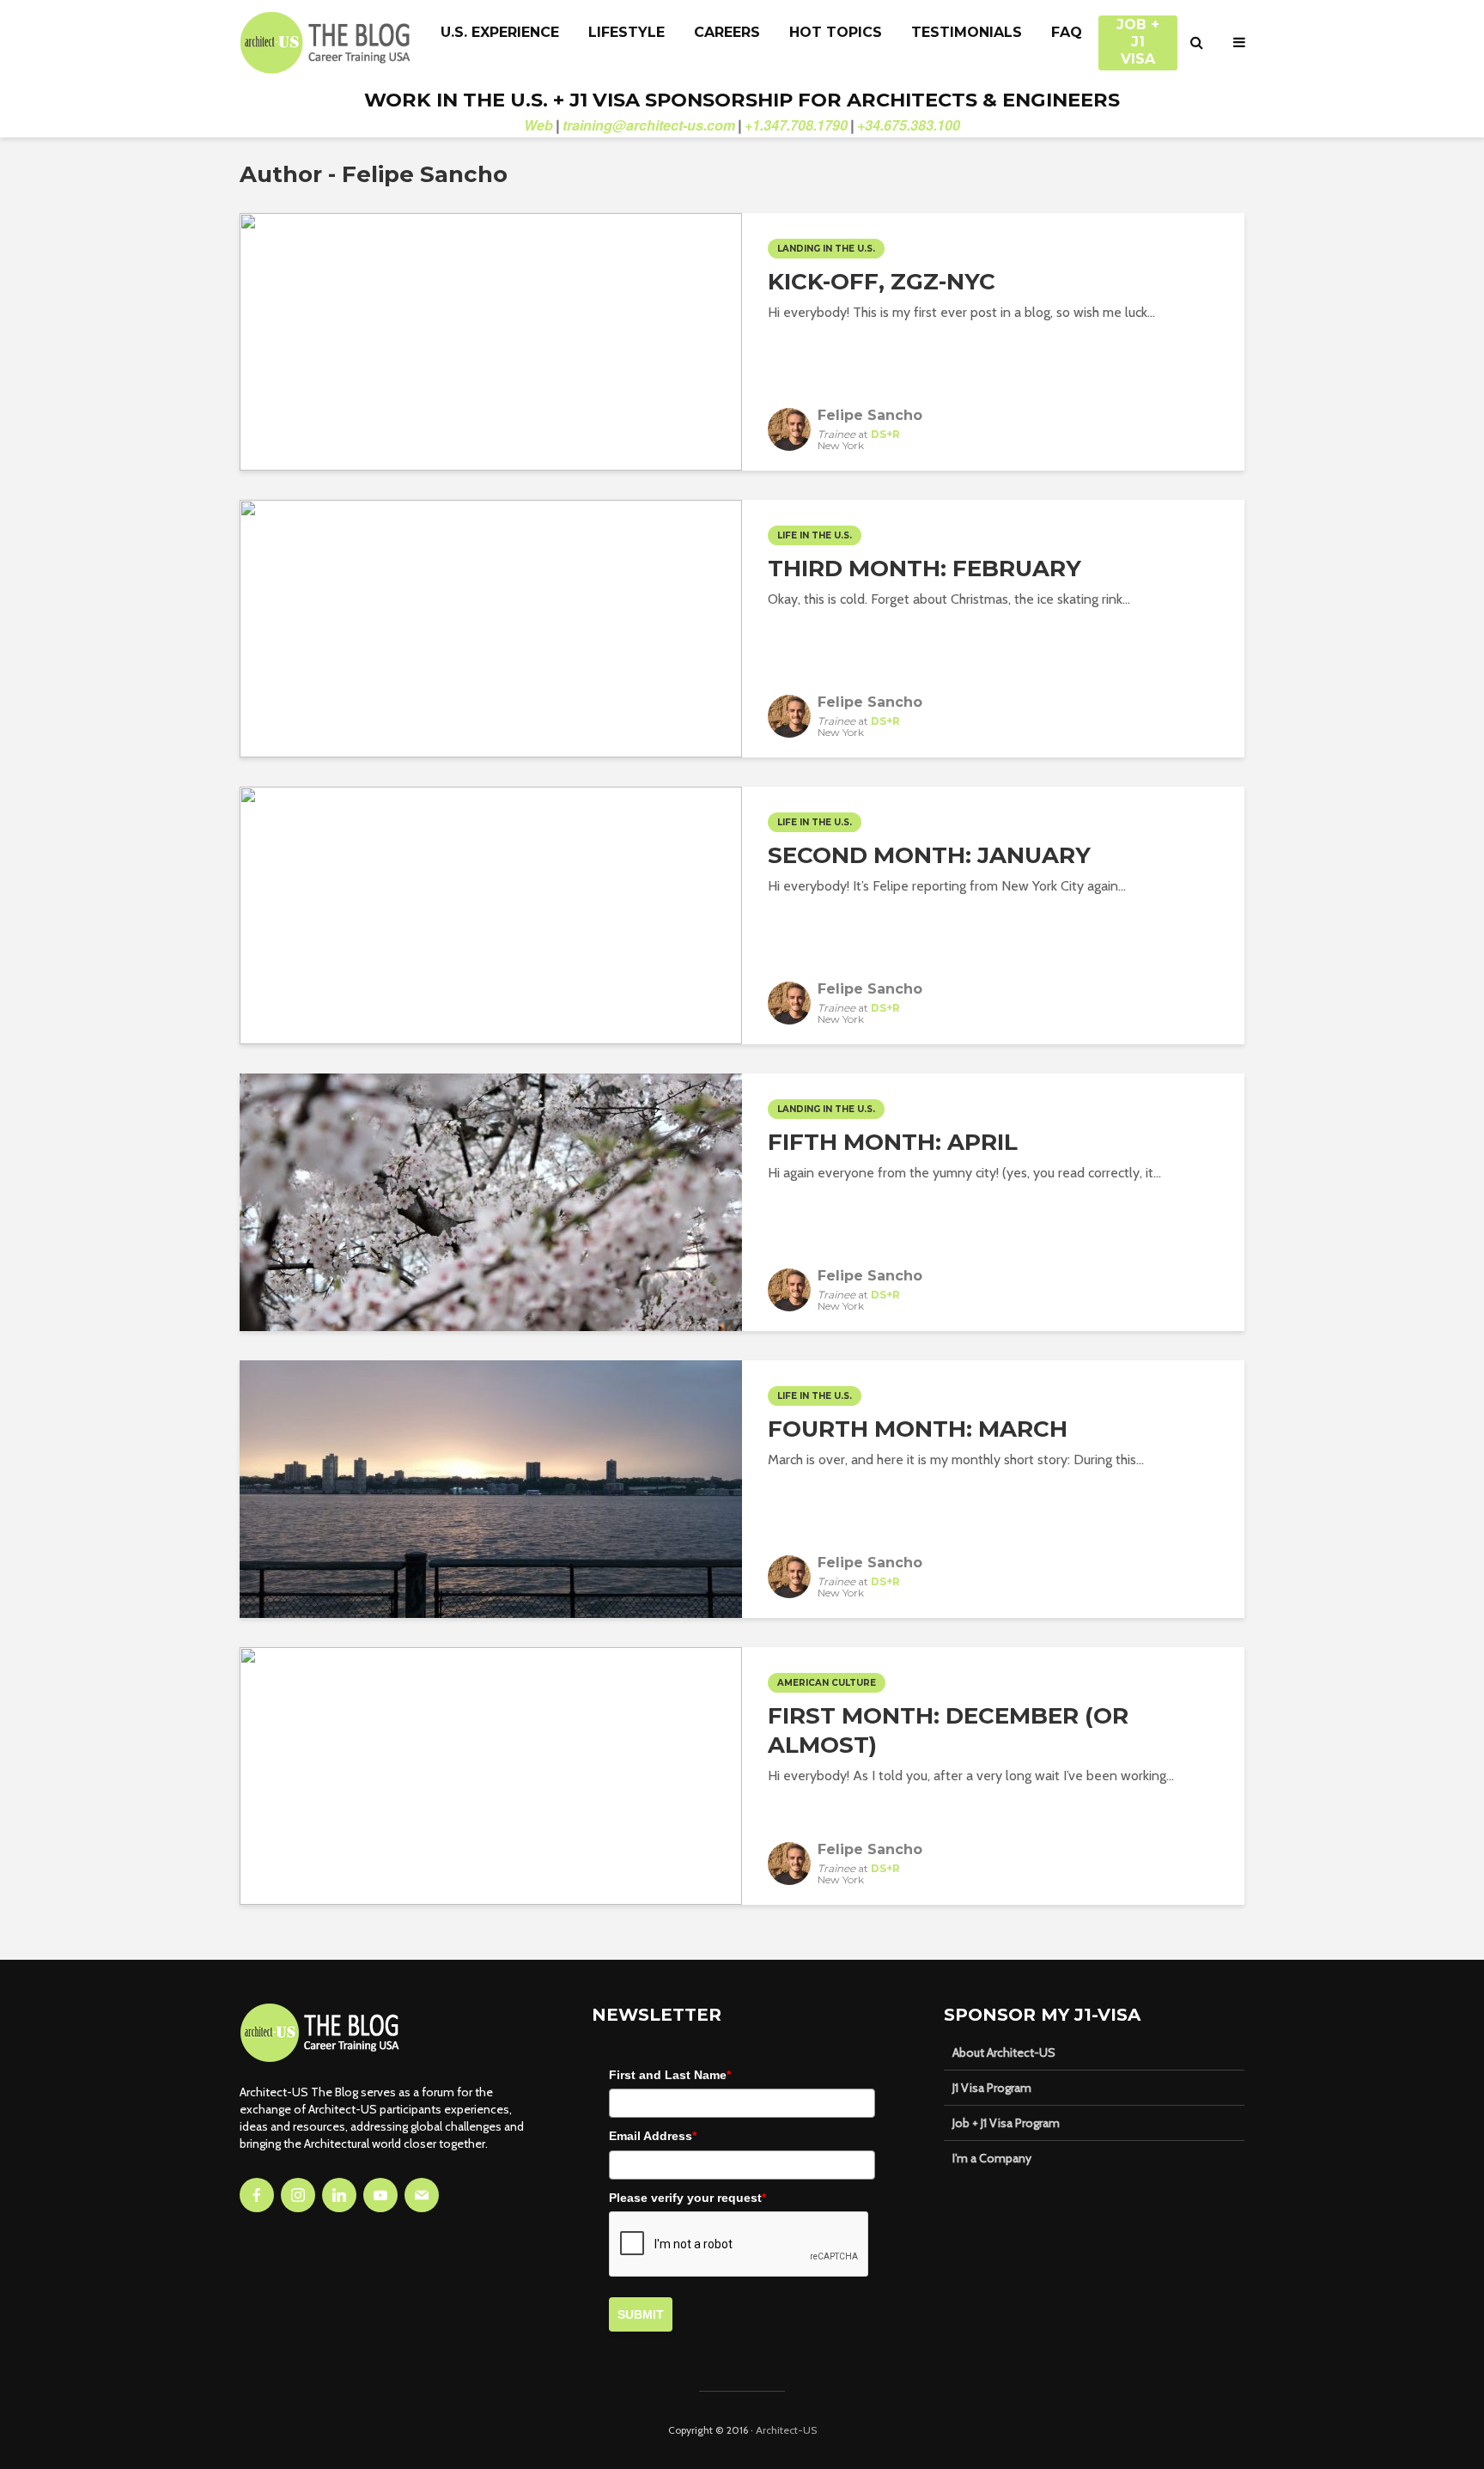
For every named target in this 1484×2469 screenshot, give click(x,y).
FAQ (1067, 32)
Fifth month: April (893, 1142)
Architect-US (786, 2430)
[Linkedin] (339, 2195)
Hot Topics (836, 32)
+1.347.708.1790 (796, 125)
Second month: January (929, 855)
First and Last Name (670, 2075)
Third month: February (924, 569)
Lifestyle (626, 32)
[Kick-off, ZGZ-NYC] (491, 341)
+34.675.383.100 (909, 125)
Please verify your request (687, 2198)
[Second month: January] (491, 914)
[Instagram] (298, 2195)
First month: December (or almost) (948, 1730)
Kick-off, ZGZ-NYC (882, 282)
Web (538, 125)
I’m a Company (992, 2158)
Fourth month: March (918, 1429)
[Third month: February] (491, 627)
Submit (641, 2314)
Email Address (653, 2136)
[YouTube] (380, 2195)
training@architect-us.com (649, 125)
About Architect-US (1004, 2052)
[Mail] (422, 2195)
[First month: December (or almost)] (491, 1775)
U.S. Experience (500, 32)
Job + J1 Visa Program (1006, 2123)
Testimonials (967, 32)
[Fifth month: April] (491, 1201)
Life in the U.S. (815, 535)
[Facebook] (257, 2195)
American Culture (827, 1683)
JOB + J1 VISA (1138, 33)
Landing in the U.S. (826, 249)
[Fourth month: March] (491, 1488)
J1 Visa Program (992, 2088)
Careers (727, 32)
